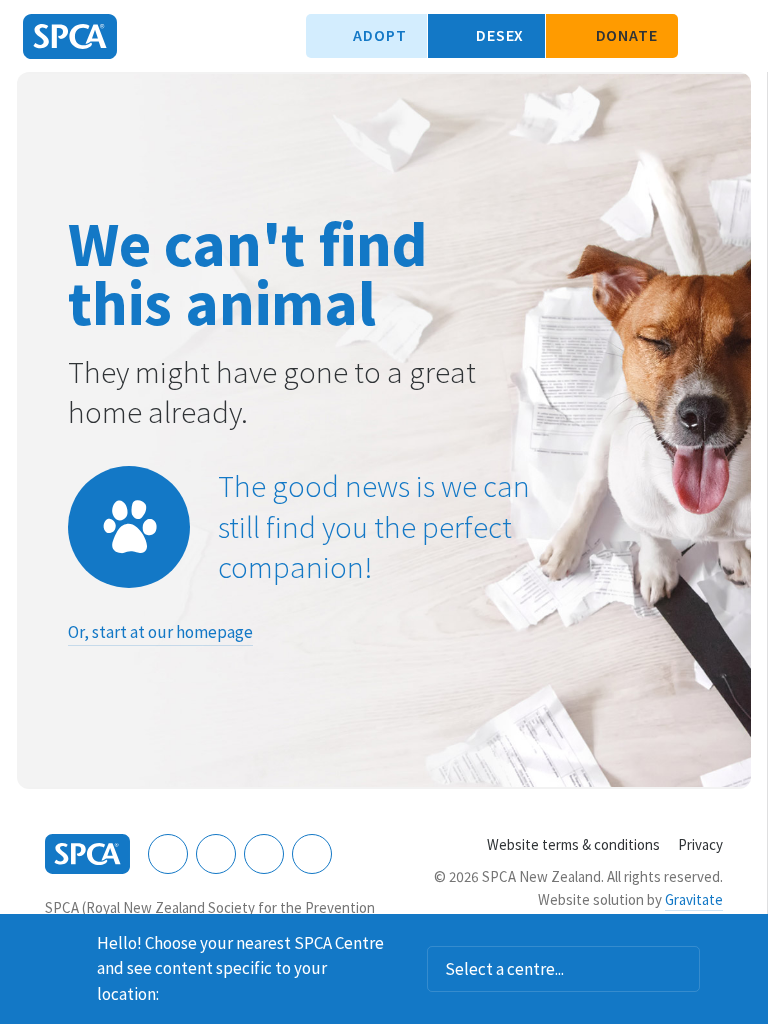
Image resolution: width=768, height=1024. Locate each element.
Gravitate (694, 899)
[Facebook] (168, 854)
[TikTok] (312, 854)
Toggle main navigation (736, 36)
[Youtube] (264, 854)
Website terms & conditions (573, 844)
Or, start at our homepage (160, 632)
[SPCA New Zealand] (70, 36)
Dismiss (745, 940)
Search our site (703, 36)
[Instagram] (216, 854)
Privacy (700, 844)
